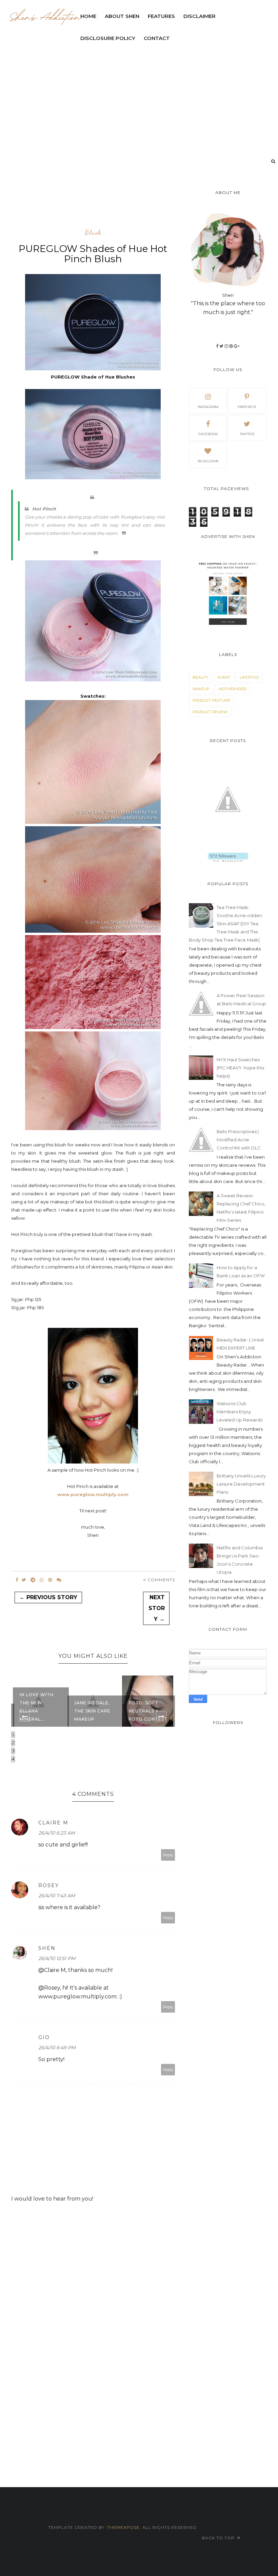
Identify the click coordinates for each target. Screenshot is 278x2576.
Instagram (208, 407)
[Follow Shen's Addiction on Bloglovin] (228, 860)
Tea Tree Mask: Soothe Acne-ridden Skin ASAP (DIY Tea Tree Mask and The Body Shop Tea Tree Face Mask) (225, 924)
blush (93, 233)
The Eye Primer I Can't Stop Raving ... (149, 1711)
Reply (168, 1855)
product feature (211, 700)
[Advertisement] (135, 205)
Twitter (247, 434)
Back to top (219, 2538)
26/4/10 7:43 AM (57, 1896)
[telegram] (33, 1580)
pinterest (247, 407)
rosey (49, 1885)
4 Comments (159, 1580)
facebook (208, 434)
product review (210, 712)
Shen (47, 1948)
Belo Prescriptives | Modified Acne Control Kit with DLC (239, 1140)
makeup (201, 689)
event (224, 677)
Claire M (53, 1823)
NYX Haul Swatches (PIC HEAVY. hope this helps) (240, 1068)
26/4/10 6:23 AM (57, 1833)
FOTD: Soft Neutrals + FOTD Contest (94, 1711)
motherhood (233, 689)
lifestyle (249, 677)
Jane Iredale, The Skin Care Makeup (38, 1711)
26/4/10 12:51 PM (57, 1958)
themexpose (123, 2527)
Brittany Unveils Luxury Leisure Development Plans (241, 1484)
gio (44, 2037)
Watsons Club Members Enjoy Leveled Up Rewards (240, 1412)
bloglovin (208, 461)
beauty (201, 677)
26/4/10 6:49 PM (57, 2048)
